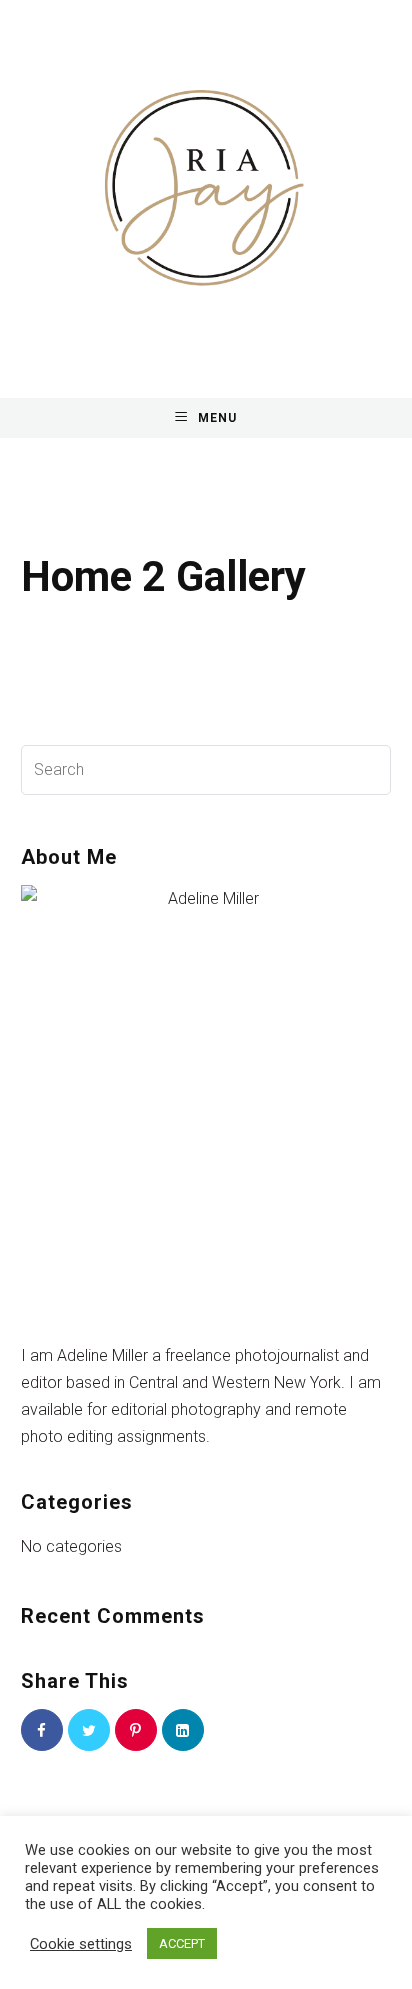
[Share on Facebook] (41, 1730)
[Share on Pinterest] (135, 1730)
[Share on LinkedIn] (182, 1730)
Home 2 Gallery (163, 576)
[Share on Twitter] (89, 1730)
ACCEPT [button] (182, 1943)
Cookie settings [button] (81, 1944)
